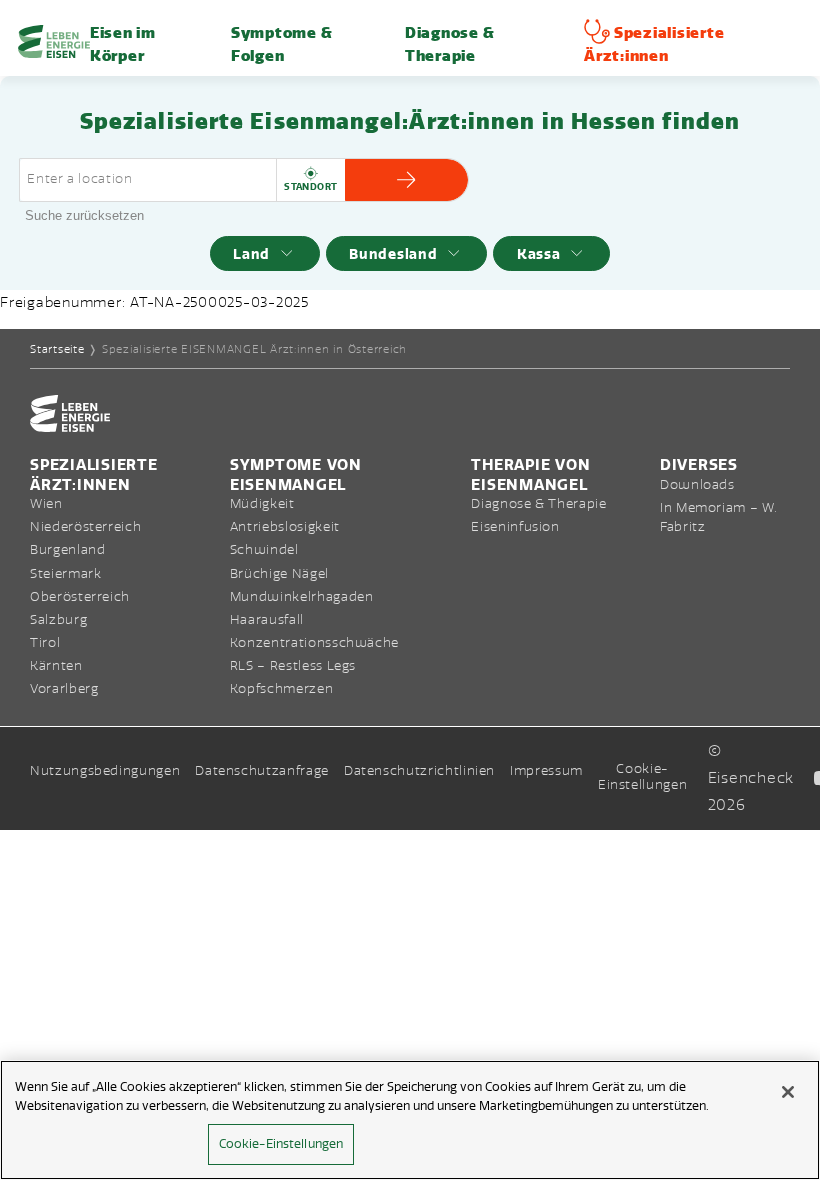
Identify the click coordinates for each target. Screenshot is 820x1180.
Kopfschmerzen (281, 689)
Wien (46, 504)
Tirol (45, 643)
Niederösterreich (85, 527)
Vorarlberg (64, 689)
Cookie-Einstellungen (642, 777)
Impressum (546, 771)
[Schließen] (788, 1092)
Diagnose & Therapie (538, 504)
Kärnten (56, 666)
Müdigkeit (262, 504)
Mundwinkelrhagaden (302, 597)
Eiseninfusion (515, 527)
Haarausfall (267, 620)
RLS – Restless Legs (293, 666)
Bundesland (393, 254)
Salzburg (58, 620)
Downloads (697, 485)
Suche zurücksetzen (84, 215)
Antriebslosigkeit (285, 527)
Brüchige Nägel (279, 574)
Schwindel (264, 550)
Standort (311, 186)
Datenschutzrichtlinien (419, 771)
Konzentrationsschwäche (314, 643)
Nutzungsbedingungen (105, 771)
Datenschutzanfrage (262, 771)
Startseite (57, 349)
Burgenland (67, 550)
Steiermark (65, 574)
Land (251, 254)
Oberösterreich (80, 597)
